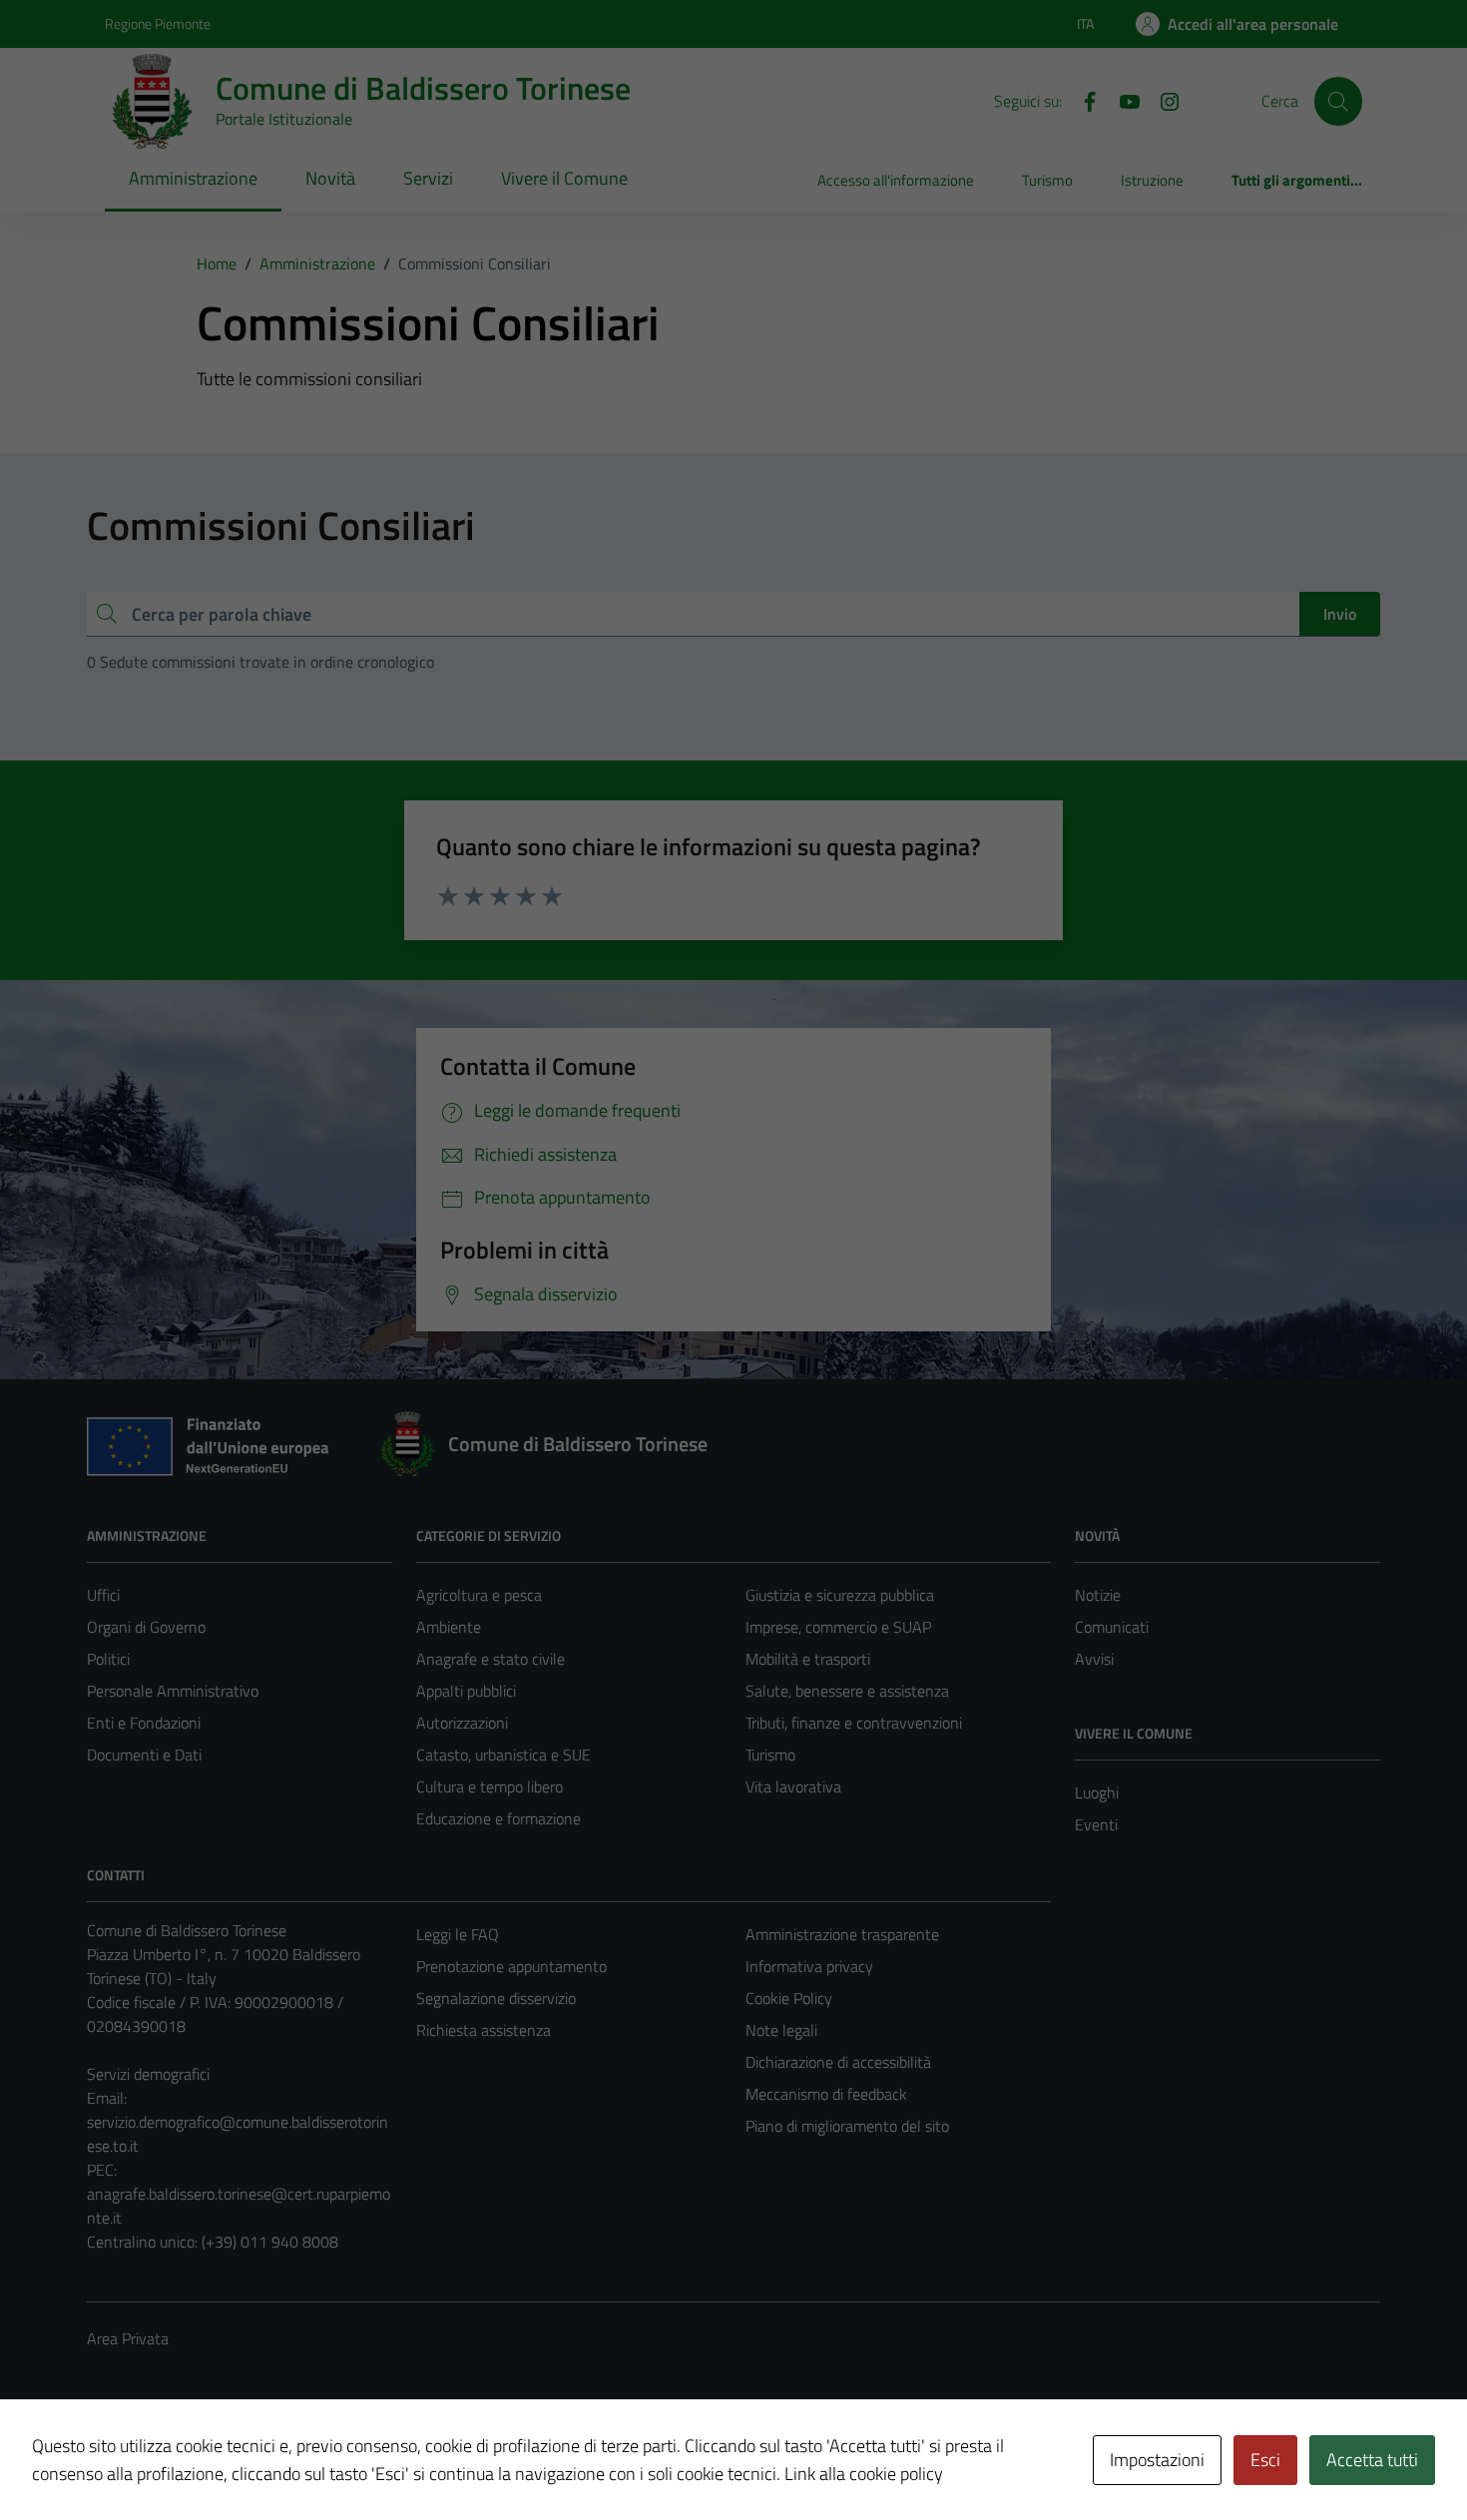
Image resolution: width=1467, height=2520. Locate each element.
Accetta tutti (1372, 2460)
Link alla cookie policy (864, 2474)
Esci (1265, 2460)
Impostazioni (1157, 2460)
